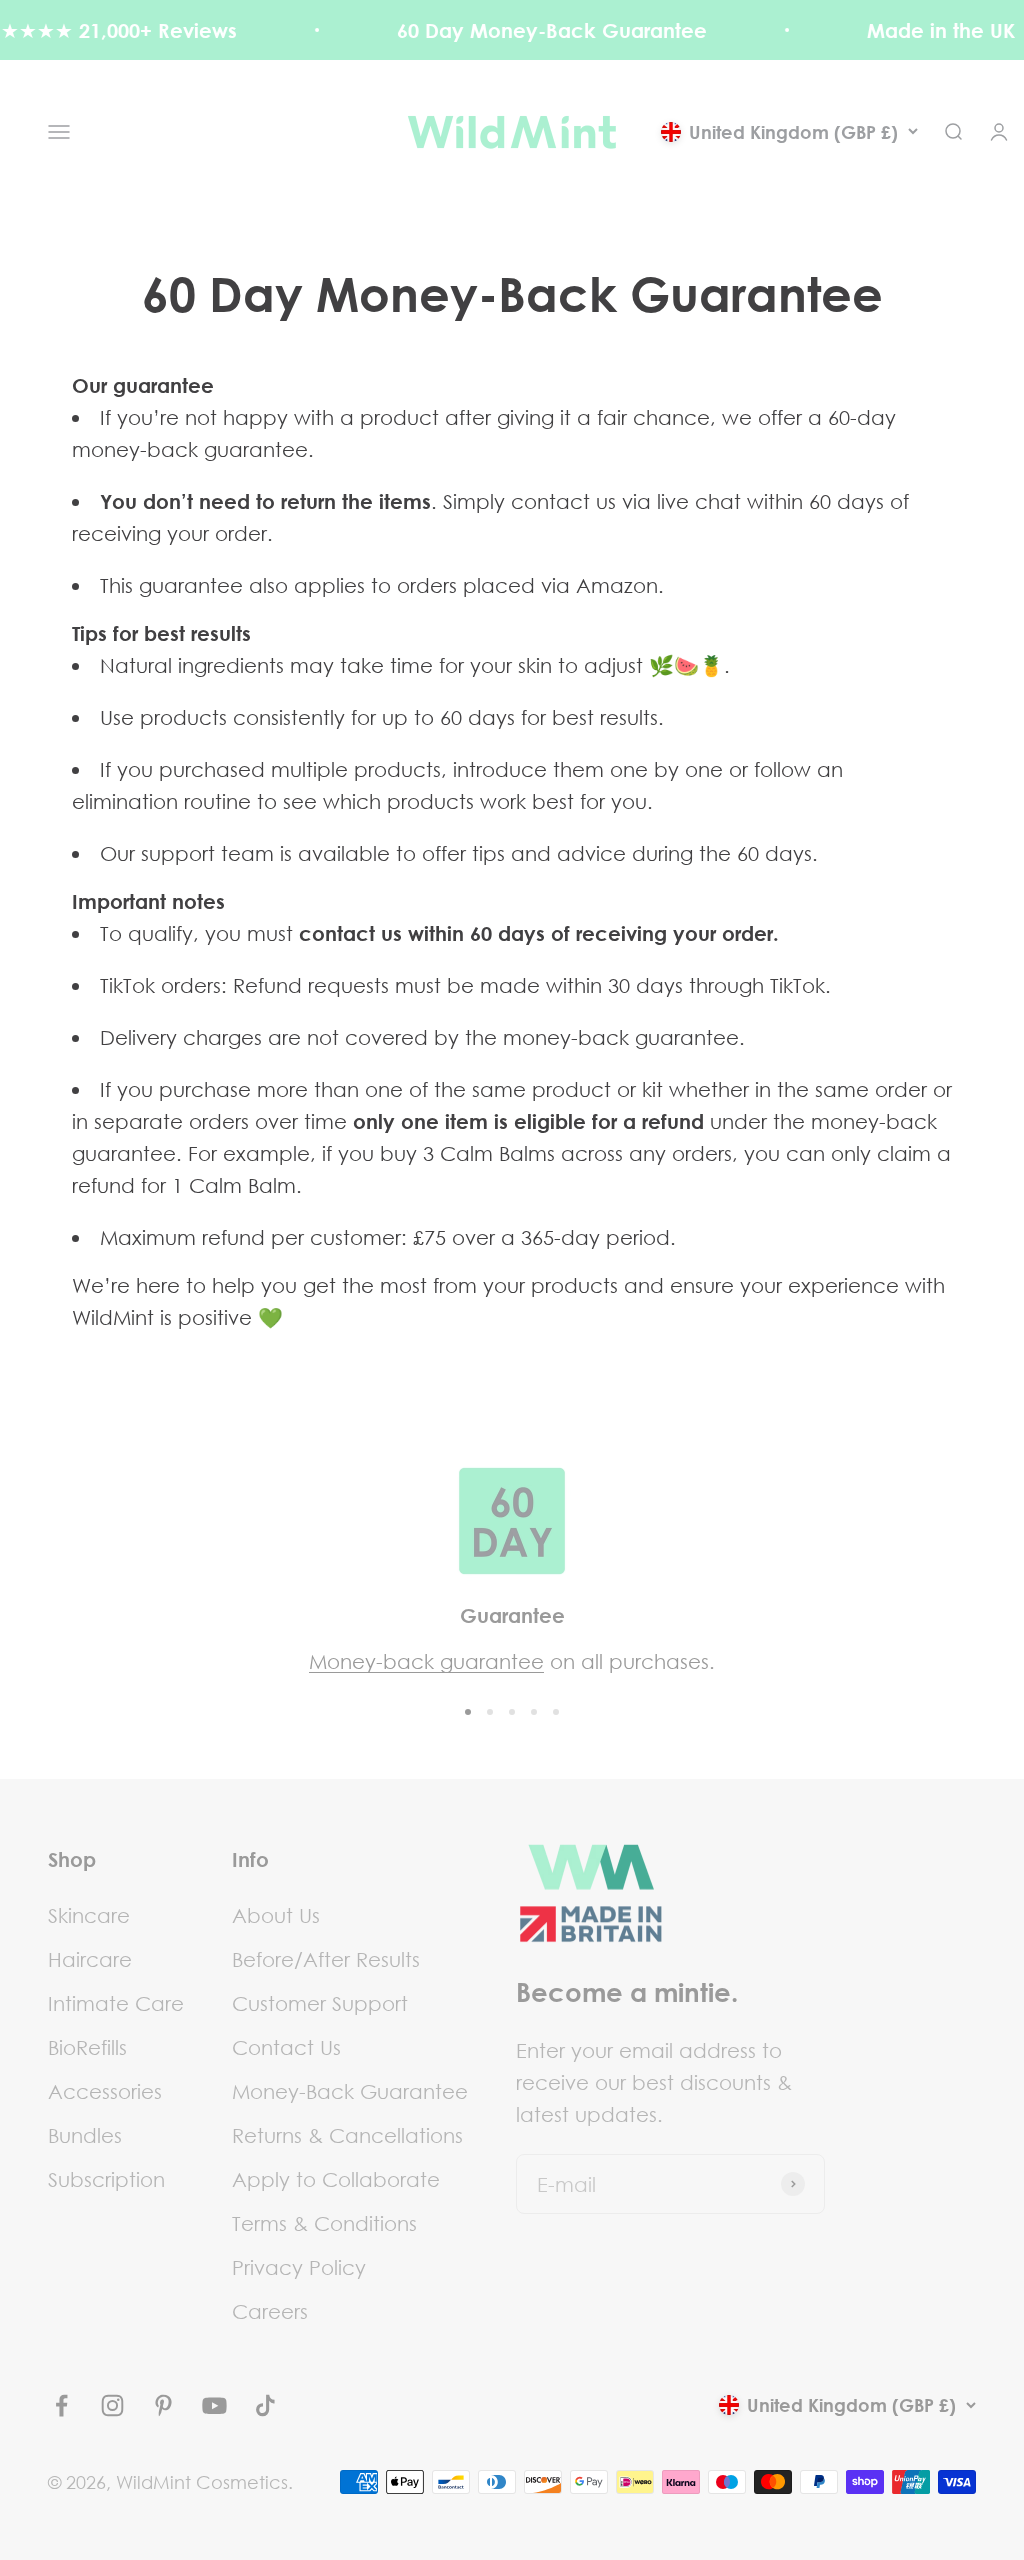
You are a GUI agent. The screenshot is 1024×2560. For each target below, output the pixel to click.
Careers (270, 2311)
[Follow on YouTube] (214, 2405)
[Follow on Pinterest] (163, 2405)
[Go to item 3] (512, 1712)
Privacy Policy (299, 2267)
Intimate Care (116, 2003)
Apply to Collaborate (336, 2179)
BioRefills (87, 2047)
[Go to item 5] (556, 1712)
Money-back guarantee (426, 1661)
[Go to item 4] (534, 1712)
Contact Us (286, 2047)
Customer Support (320, 2003)
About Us (276, 1915)
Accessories (105, 2091)
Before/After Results (326, 1959)
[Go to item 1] (468, 1712)
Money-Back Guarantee (350, 2091)
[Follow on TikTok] (265, 2405)
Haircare (90, 1959)
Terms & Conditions (324, 2223)
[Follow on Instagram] (112, 2405)
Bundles (85, 2135)
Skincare (89, 1915)
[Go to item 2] (490, 1712)
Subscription (106, 2179)
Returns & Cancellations (347, 2135)
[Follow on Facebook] (61, 2405)
